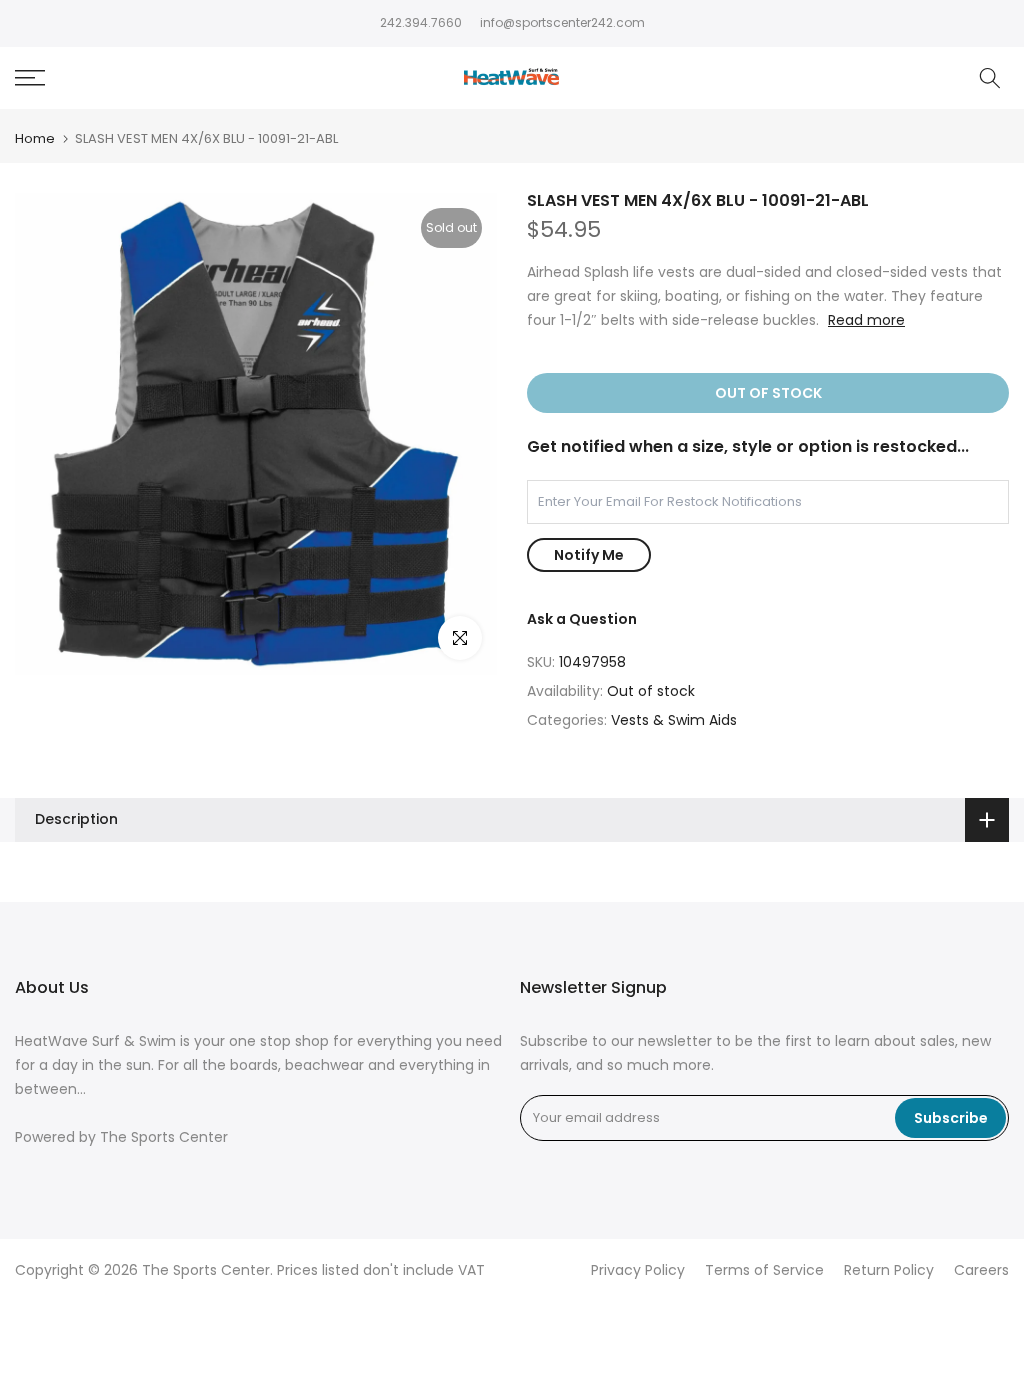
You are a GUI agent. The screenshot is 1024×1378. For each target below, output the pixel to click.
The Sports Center (164, 1137)
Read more (866, 320)
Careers (981, 1270)
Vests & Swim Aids (674, 720)
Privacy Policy (638, 1270)
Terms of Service (764, 1270)
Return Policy (889, 1270)
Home (35, 138)
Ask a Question (582, 619)
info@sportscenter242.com (562, 22)
